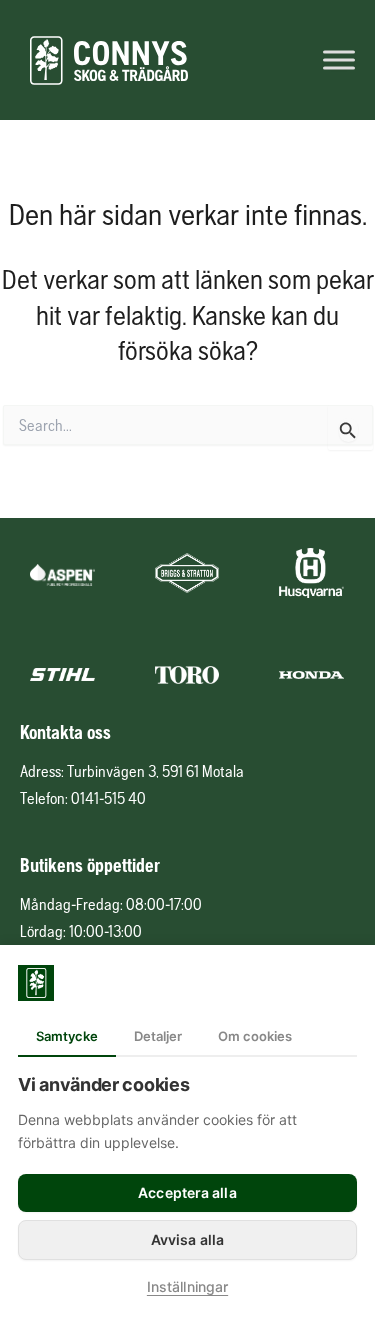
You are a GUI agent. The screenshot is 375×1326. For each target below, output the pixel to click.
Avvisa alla (187, 1239)
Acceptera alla (187, 1192)
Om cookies (255, 1036)
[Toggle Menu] (339, 59)
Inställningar (187, 1286)
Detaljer (158, 1036)
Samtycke (67, 1036)
